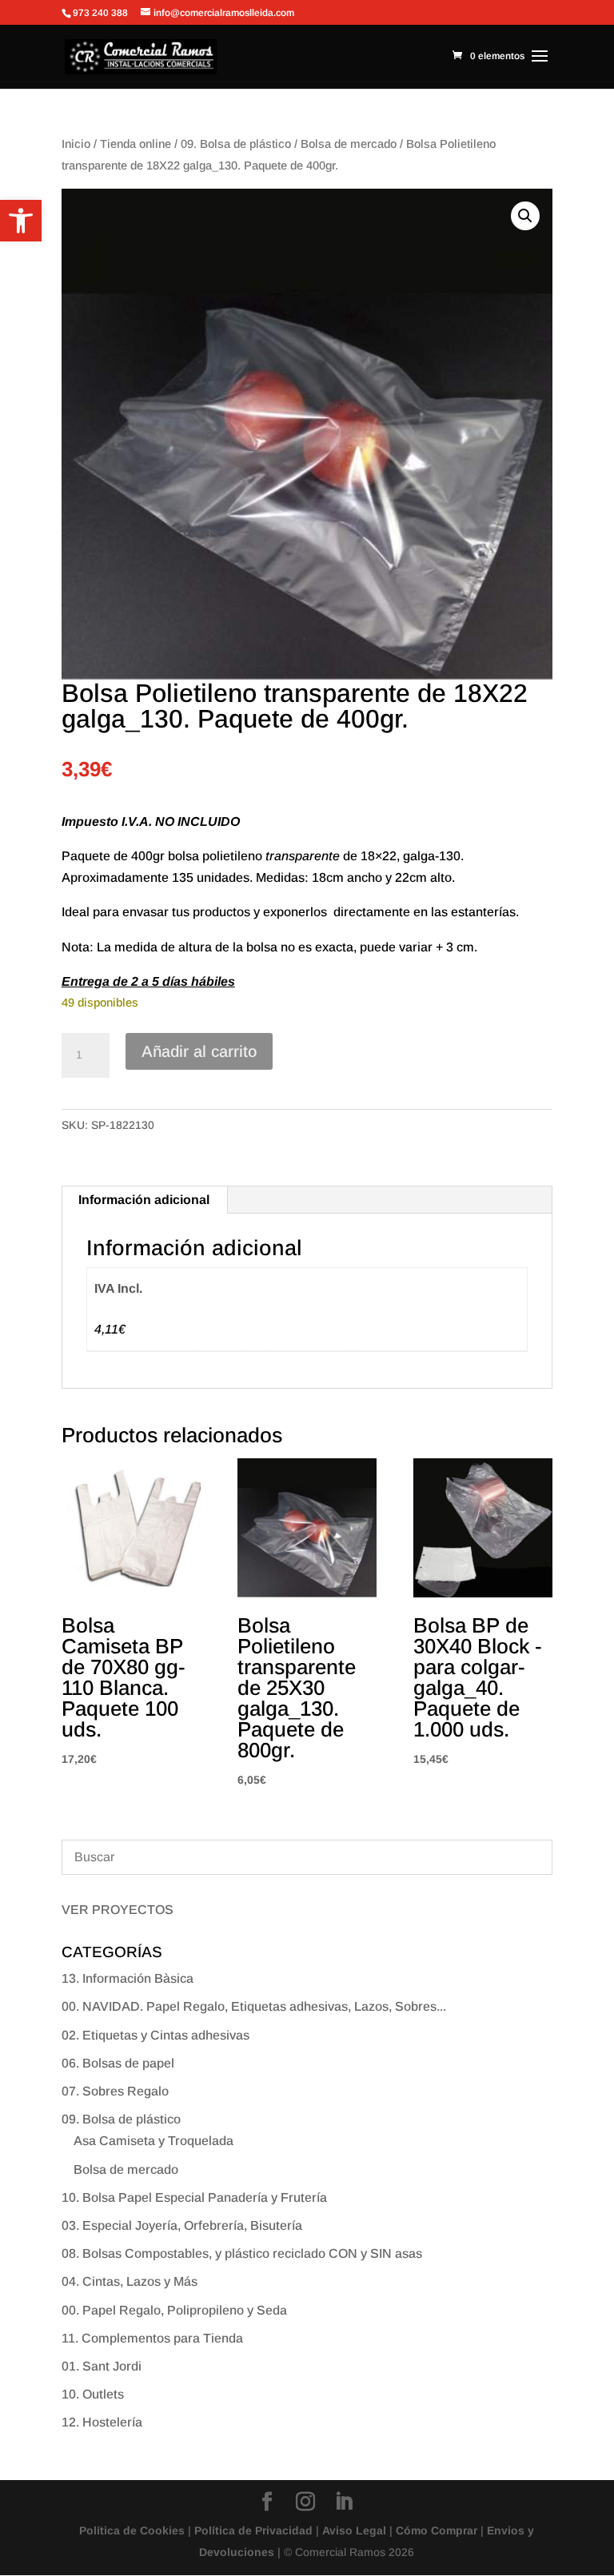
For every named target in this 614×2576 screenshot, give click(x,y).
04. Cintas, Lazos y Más (130, 2281)
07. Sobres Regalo (115, 2091)
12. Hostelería (102, 2422)
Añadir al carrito (199, 1051)
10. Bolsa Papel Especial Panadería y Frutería (194, 2197)
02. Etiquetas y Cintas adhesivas (155, 2035)
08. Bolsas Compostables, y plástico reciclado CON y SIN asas (242, 2253)
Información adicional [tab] (144, 1200)
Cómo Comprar (437, 2530)
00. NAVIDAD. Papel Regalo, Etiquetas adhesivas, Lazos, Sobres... (254, 2006)
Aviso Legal (354, 2530)
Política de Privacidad (253, 2530)
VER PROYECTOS (118, 1910)
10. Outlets (93, 2394)
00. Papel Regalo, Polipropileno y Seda (174, 2310)
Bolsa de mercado (349, 144)
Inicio (76, 144)
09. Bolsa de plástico (236, 144)
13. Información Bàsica (128, 1978)
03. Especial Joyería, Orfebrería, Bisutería (182, 2225)
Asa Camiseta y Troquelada (153, 2141)
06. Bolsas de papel (118, 2063)
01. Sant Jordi (102, 2366)
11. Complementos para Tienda (152, 2338)
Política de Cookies (132, 2530)
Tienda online (136, 144)
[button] (21, 221)
